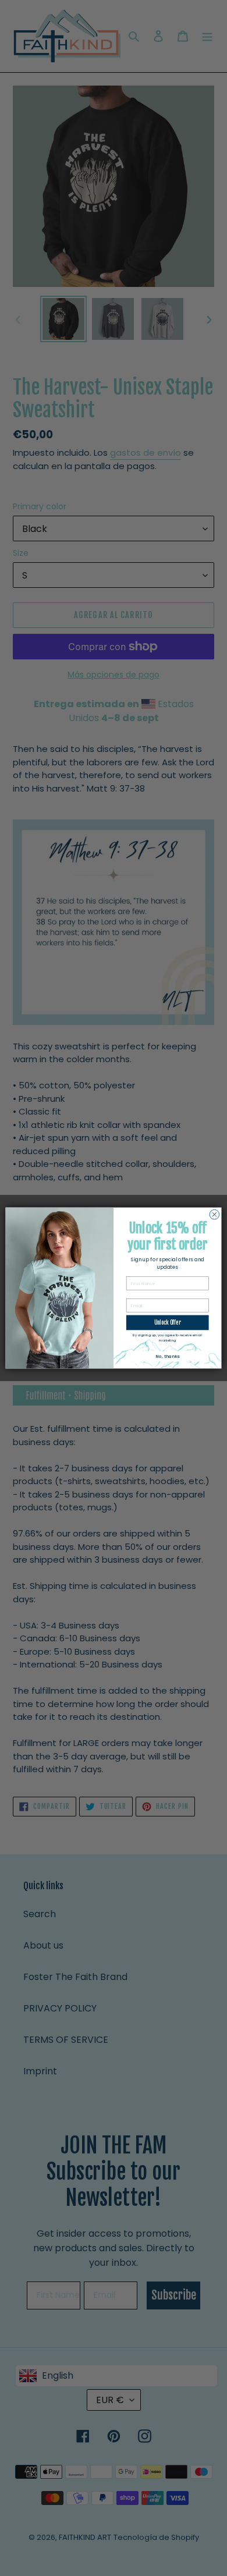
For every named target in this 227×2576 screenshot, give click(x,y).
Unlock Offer (168, 1322)
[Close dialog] (214, 1214)
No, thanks (167, 1356)
